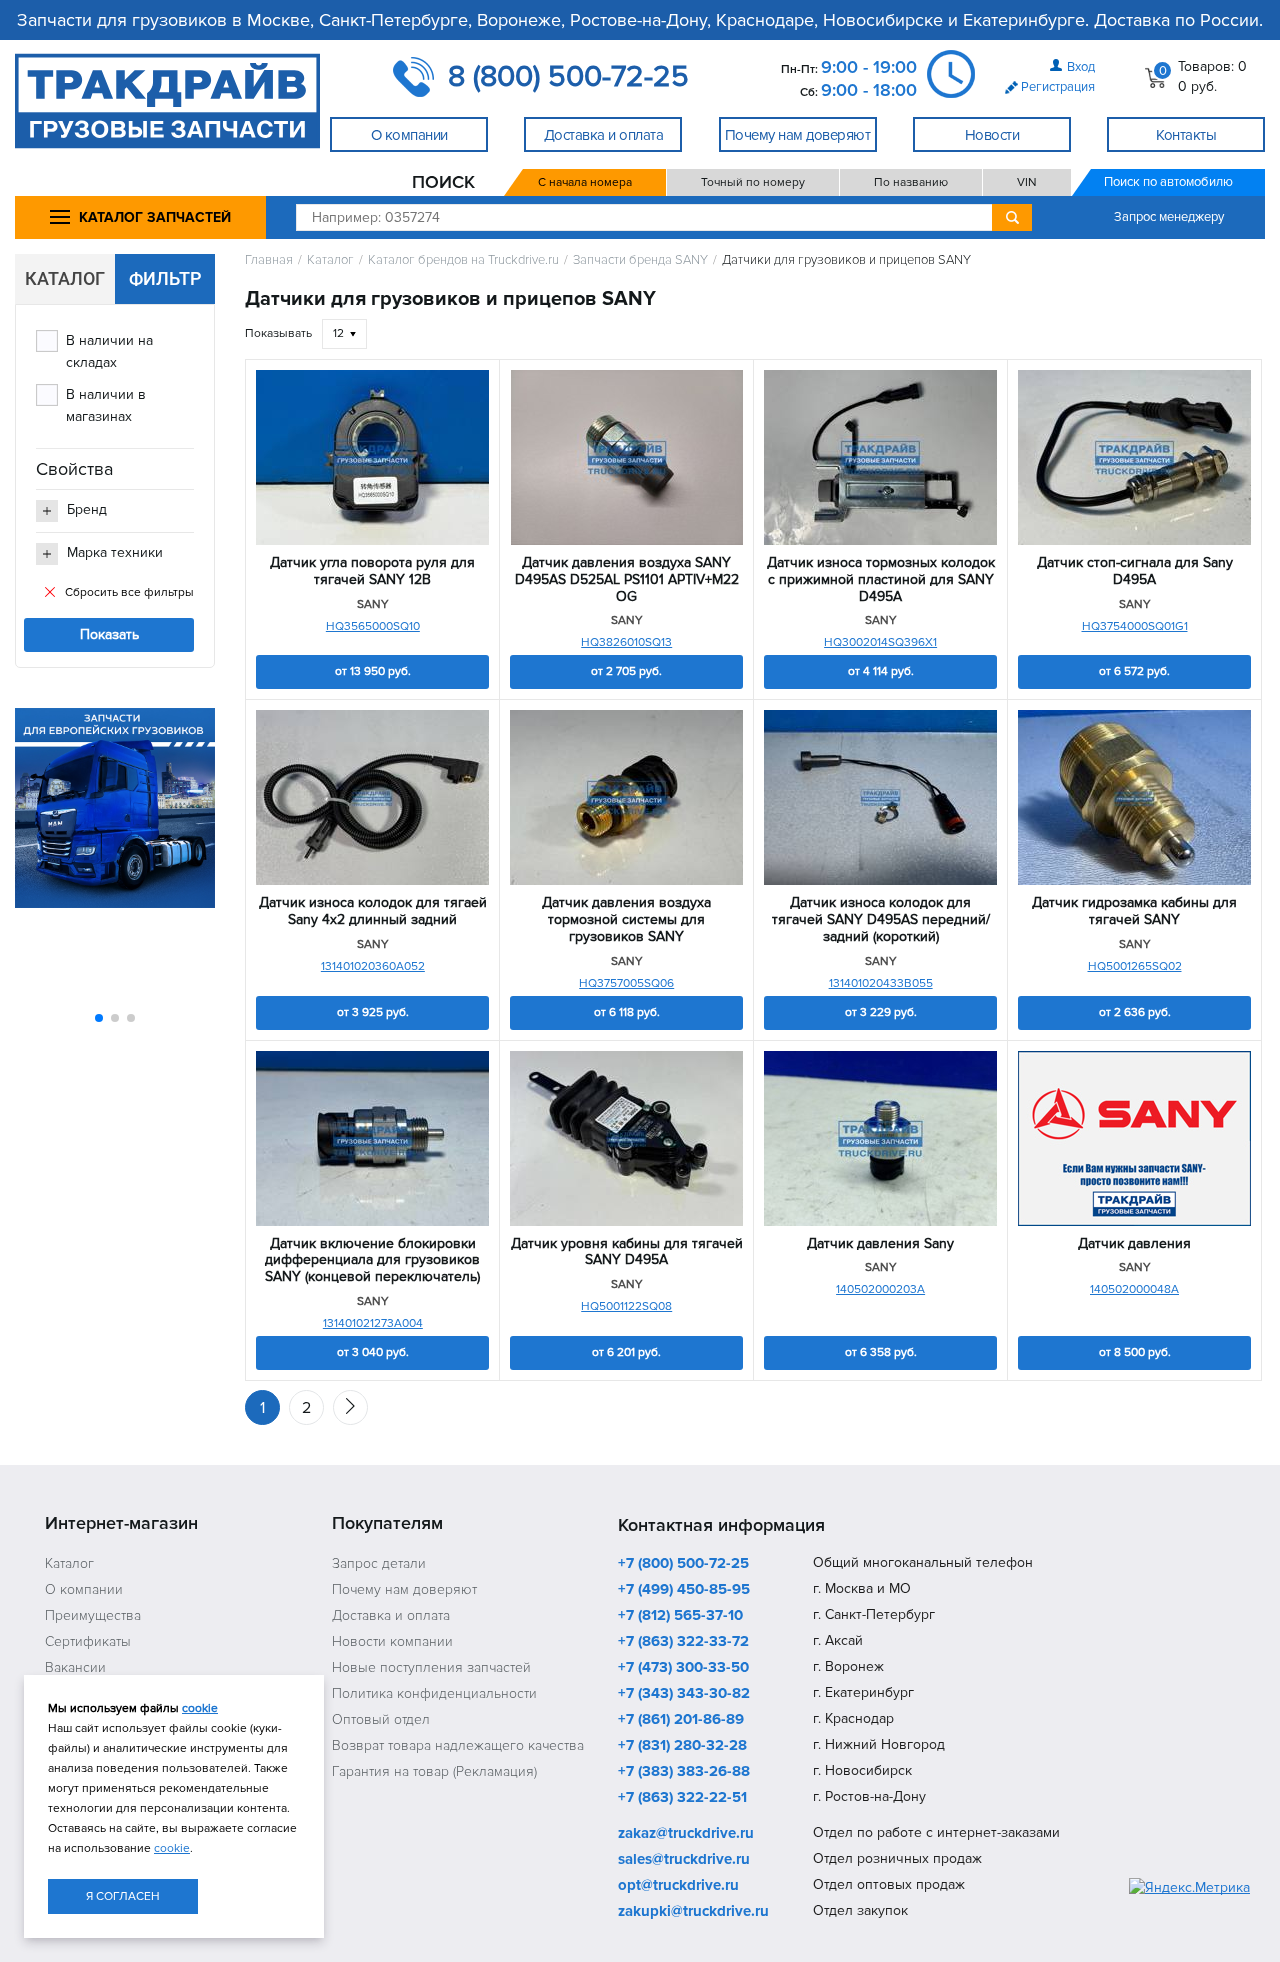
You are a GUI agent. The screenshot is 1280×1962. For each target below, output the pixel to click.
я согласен (123, 1896)
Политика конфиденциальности (434, 1693)
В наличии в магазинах (106, 405)
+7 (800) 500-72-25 (683, 1564)
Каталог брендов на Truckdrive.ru (463, 260)
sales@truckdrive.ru (684, 1860)
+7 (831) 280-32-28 (682, 1746)
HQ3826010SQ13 (626, 642)
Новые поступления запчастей (431, 1667)
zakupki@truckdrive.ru (693, 1912)
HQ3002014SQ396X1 (880, 642)
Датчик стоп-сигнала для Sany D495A (1135, 571)
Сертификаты (88, 1641)
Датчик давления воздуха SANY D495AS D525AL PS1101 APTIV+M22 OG (627, 580)
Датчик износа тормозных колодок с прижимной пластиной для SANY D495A (881, 580)
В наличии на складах (109, 351)
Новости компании (392, 1641)
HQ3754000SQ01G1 (1135, 626)
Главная (269, 260)
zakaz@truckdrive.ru (686, 1834)
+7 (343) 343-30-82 (684, 1694)
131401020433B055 (881, 983)
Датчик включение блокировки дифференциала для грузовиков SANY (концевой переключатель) (372, 1261)
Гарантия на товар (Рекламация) (434, 1771)
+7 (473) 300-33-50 (683, 1668)
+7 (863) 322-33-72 (683, 1642)
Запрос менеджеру (1169, 217)
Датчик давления (1134, 1244)
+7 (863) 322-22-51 (682, 1798)
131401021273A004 (373, 1323)
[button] (99, 1018)
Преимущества (93, 1615)
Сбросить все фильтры (129, 592)
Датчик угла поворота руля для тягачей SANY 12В (372, 571)
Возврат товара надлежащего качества (458, 1745)
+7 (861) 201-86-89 (681, 1720)
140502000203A (880, 1289)
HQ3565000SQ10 (373, 626)
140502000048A (1134, 1289)
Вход (1081, 67)
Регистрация (1058, 87)
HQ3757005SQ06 (626, 983)
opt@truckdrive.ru (678, 1886)
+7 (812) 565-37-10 (680, 1616)
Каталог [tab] (65, 278)
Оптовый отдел (381, 1719)
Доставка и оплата (391, 1615)
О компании (84, 1589)
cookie (200, 1708)
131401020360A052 (373, 966)
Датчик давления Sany (880, 1244)
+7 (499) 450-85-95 (684, 1590)
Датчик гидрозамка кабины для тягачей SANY (1134, 911)
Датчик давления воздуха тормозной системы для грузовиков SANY (626, 920)
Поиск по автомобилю (1168, 182)
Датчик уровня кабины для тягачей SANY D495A (627, 1252)
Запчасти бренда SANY (640, 260)
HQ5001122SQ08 (626, 1306)
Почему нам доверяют (404, 1589)
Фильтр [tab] (165, 278)
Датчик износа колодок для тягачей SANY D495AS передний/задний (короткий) (881, 920)
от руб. (373, 671)
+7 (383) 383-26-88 (684, 1772)
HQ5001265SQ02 (1135, 966)
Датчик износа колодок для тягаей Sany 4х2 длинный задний (373, 911)
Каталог (330, 260)
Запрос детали (379, 1563)
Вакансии (75, 1667)
